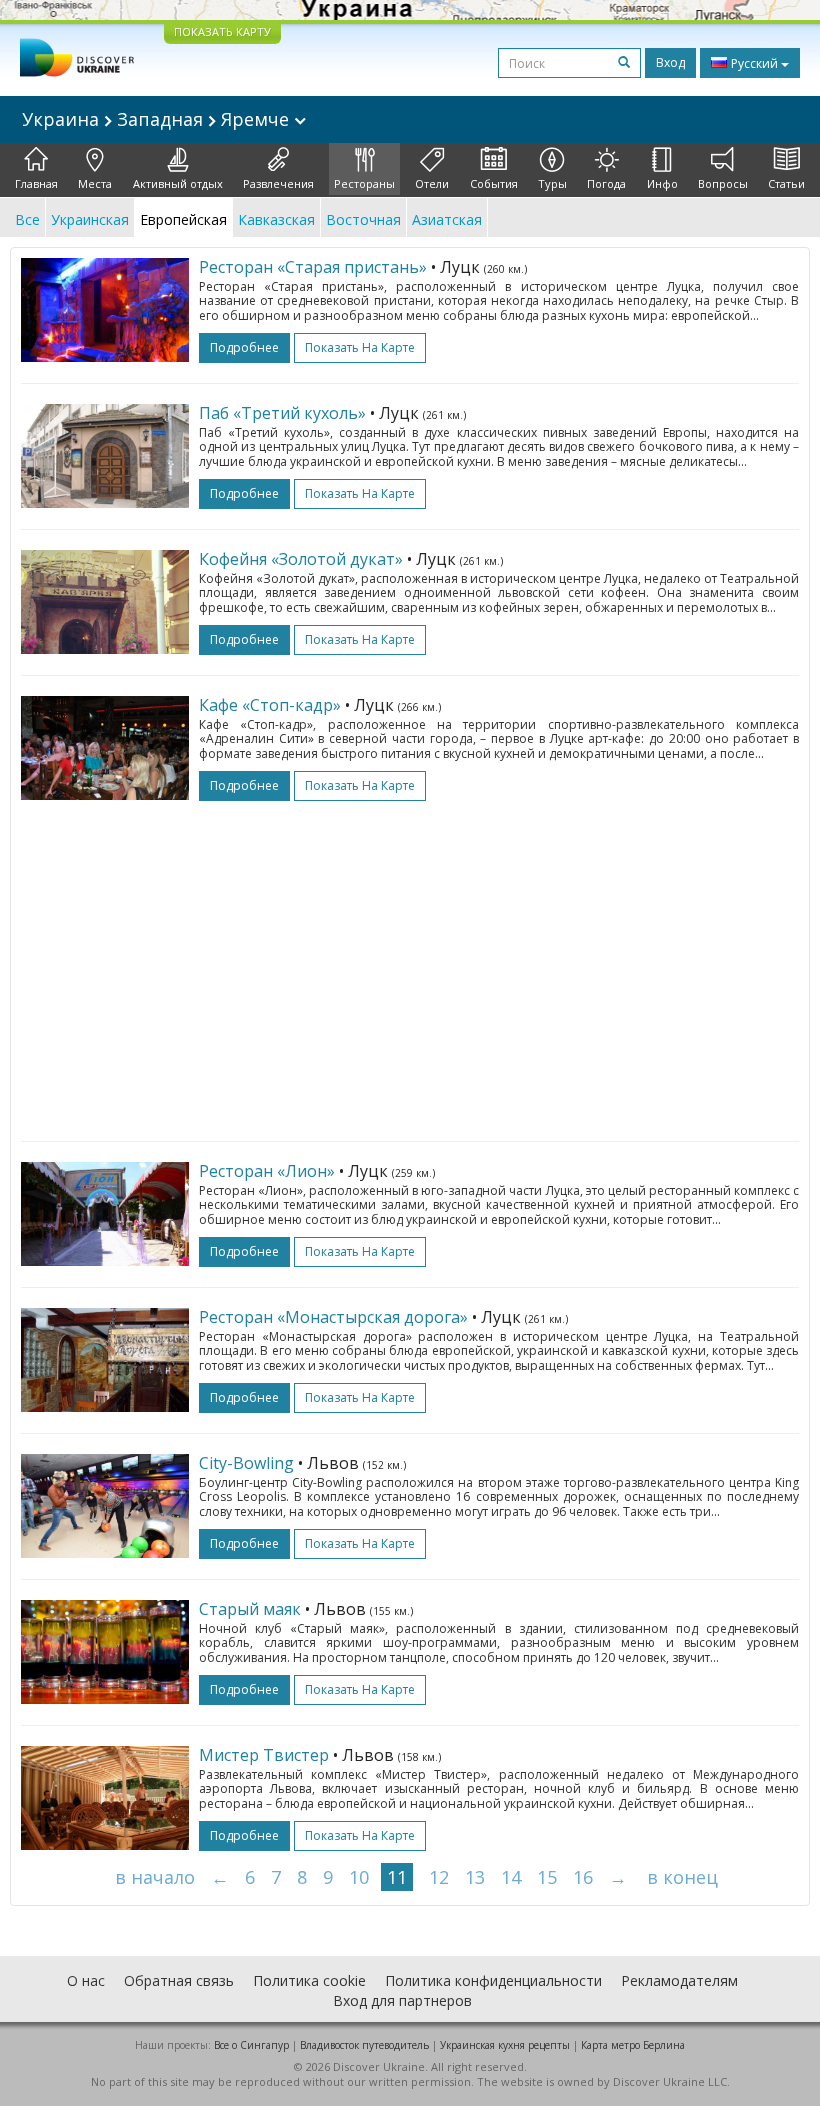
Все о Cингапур (251, 2045)
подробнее (244, 347)
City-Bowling (246, 1463)
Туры (552, 183)
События (494, 183)
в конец (682, 1877)
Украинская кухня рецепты (505, 2045)
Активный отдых (178, 183)
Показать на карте (360, 347)
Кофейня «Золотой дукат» (301, 559)
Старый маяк (250, 1609)
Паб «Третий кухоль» (282, 413)
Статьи (786, 183)
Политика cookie (309, 1980)
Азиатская (447, 219)
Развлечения (278, 183)
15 (547, 1877)
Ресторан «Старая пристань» (313, 267)
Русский (754, 63)
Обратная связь (179, 1980)
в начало (155, 1877)
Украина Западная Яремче (158, 119)
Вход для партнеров (402, 2000)
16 (583, 1877)
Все (27, 219)
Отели (432, 183)
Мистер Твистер (264, 1755)
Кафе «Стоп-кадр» (270, 705)
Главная (36, 183)
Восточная (363, 219)
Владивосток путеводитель (364, 2045)
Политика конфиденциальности (493, 1980)
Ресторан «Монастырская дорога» (333, 1317)
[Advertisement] (410, 961)
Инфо (662, 183)
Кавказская (276, 219)
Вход (670, 62)
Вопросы (723, 183)
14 (511, 1877)
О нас (86, 1980)
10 (359, 1877)
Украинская (90, 219)
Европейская (183, 219)
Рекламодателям (679, 1980)
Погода (606, 183)
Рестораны (364, 183)
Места (95, 183)
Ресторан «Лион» (267, 1171)
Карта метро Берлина (633, 2045)
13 (475, 1877)
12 (439, 1877)
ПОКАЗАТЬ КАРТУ (222, 31)
